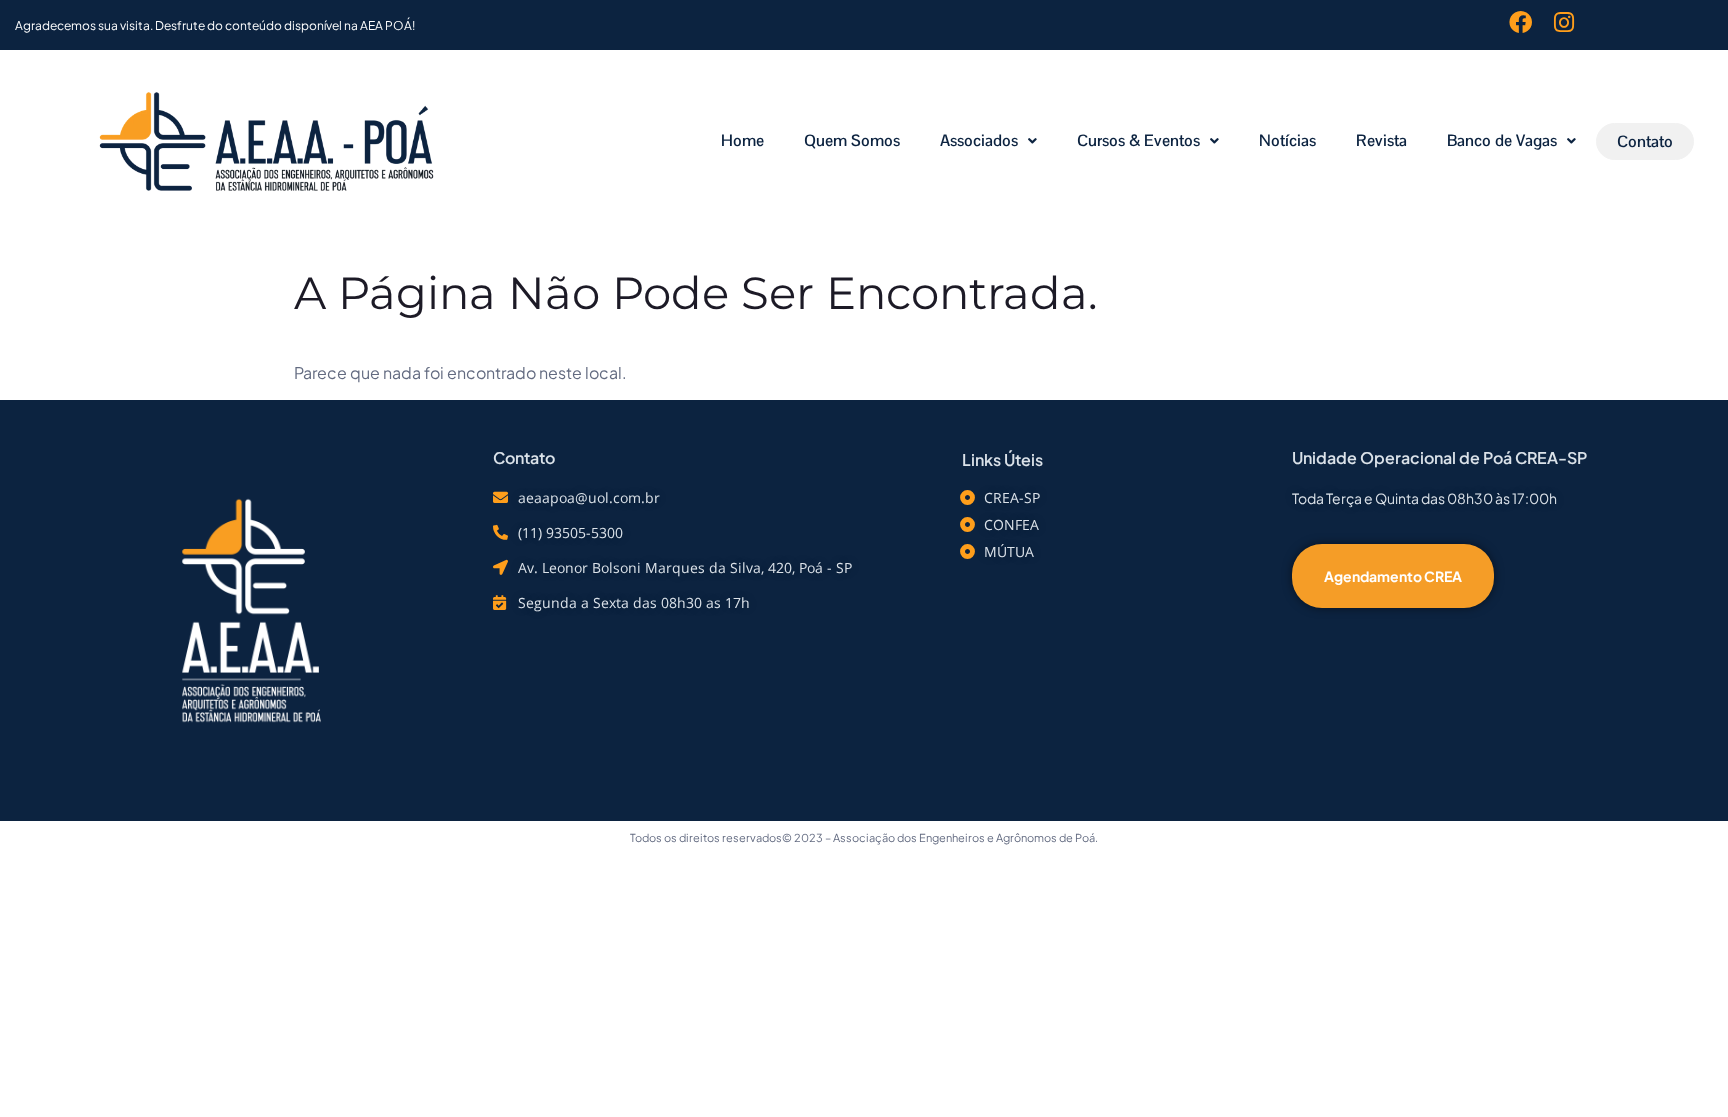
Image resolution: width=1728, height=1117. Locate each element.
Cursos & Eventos (1138, 140)
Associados (979, 140)
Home (742, 140)
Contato (1645, 141)
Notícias (1287, 140)
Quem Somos (852, 140)
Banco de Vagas (1502, 140)
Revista (1381, 140)
